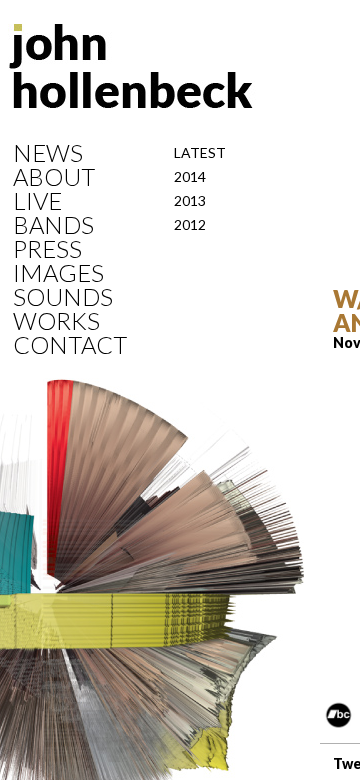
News (48, 153)
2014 (190, 176)
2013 (190, 200)
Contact (70, 345)
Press (47, 249)
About (54, 177)
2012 (190, 224)
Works (56, 321)
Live (37, 201)
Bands (53, 225)
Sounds (63, 297)
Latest (200, 152)
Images (58, 273)
